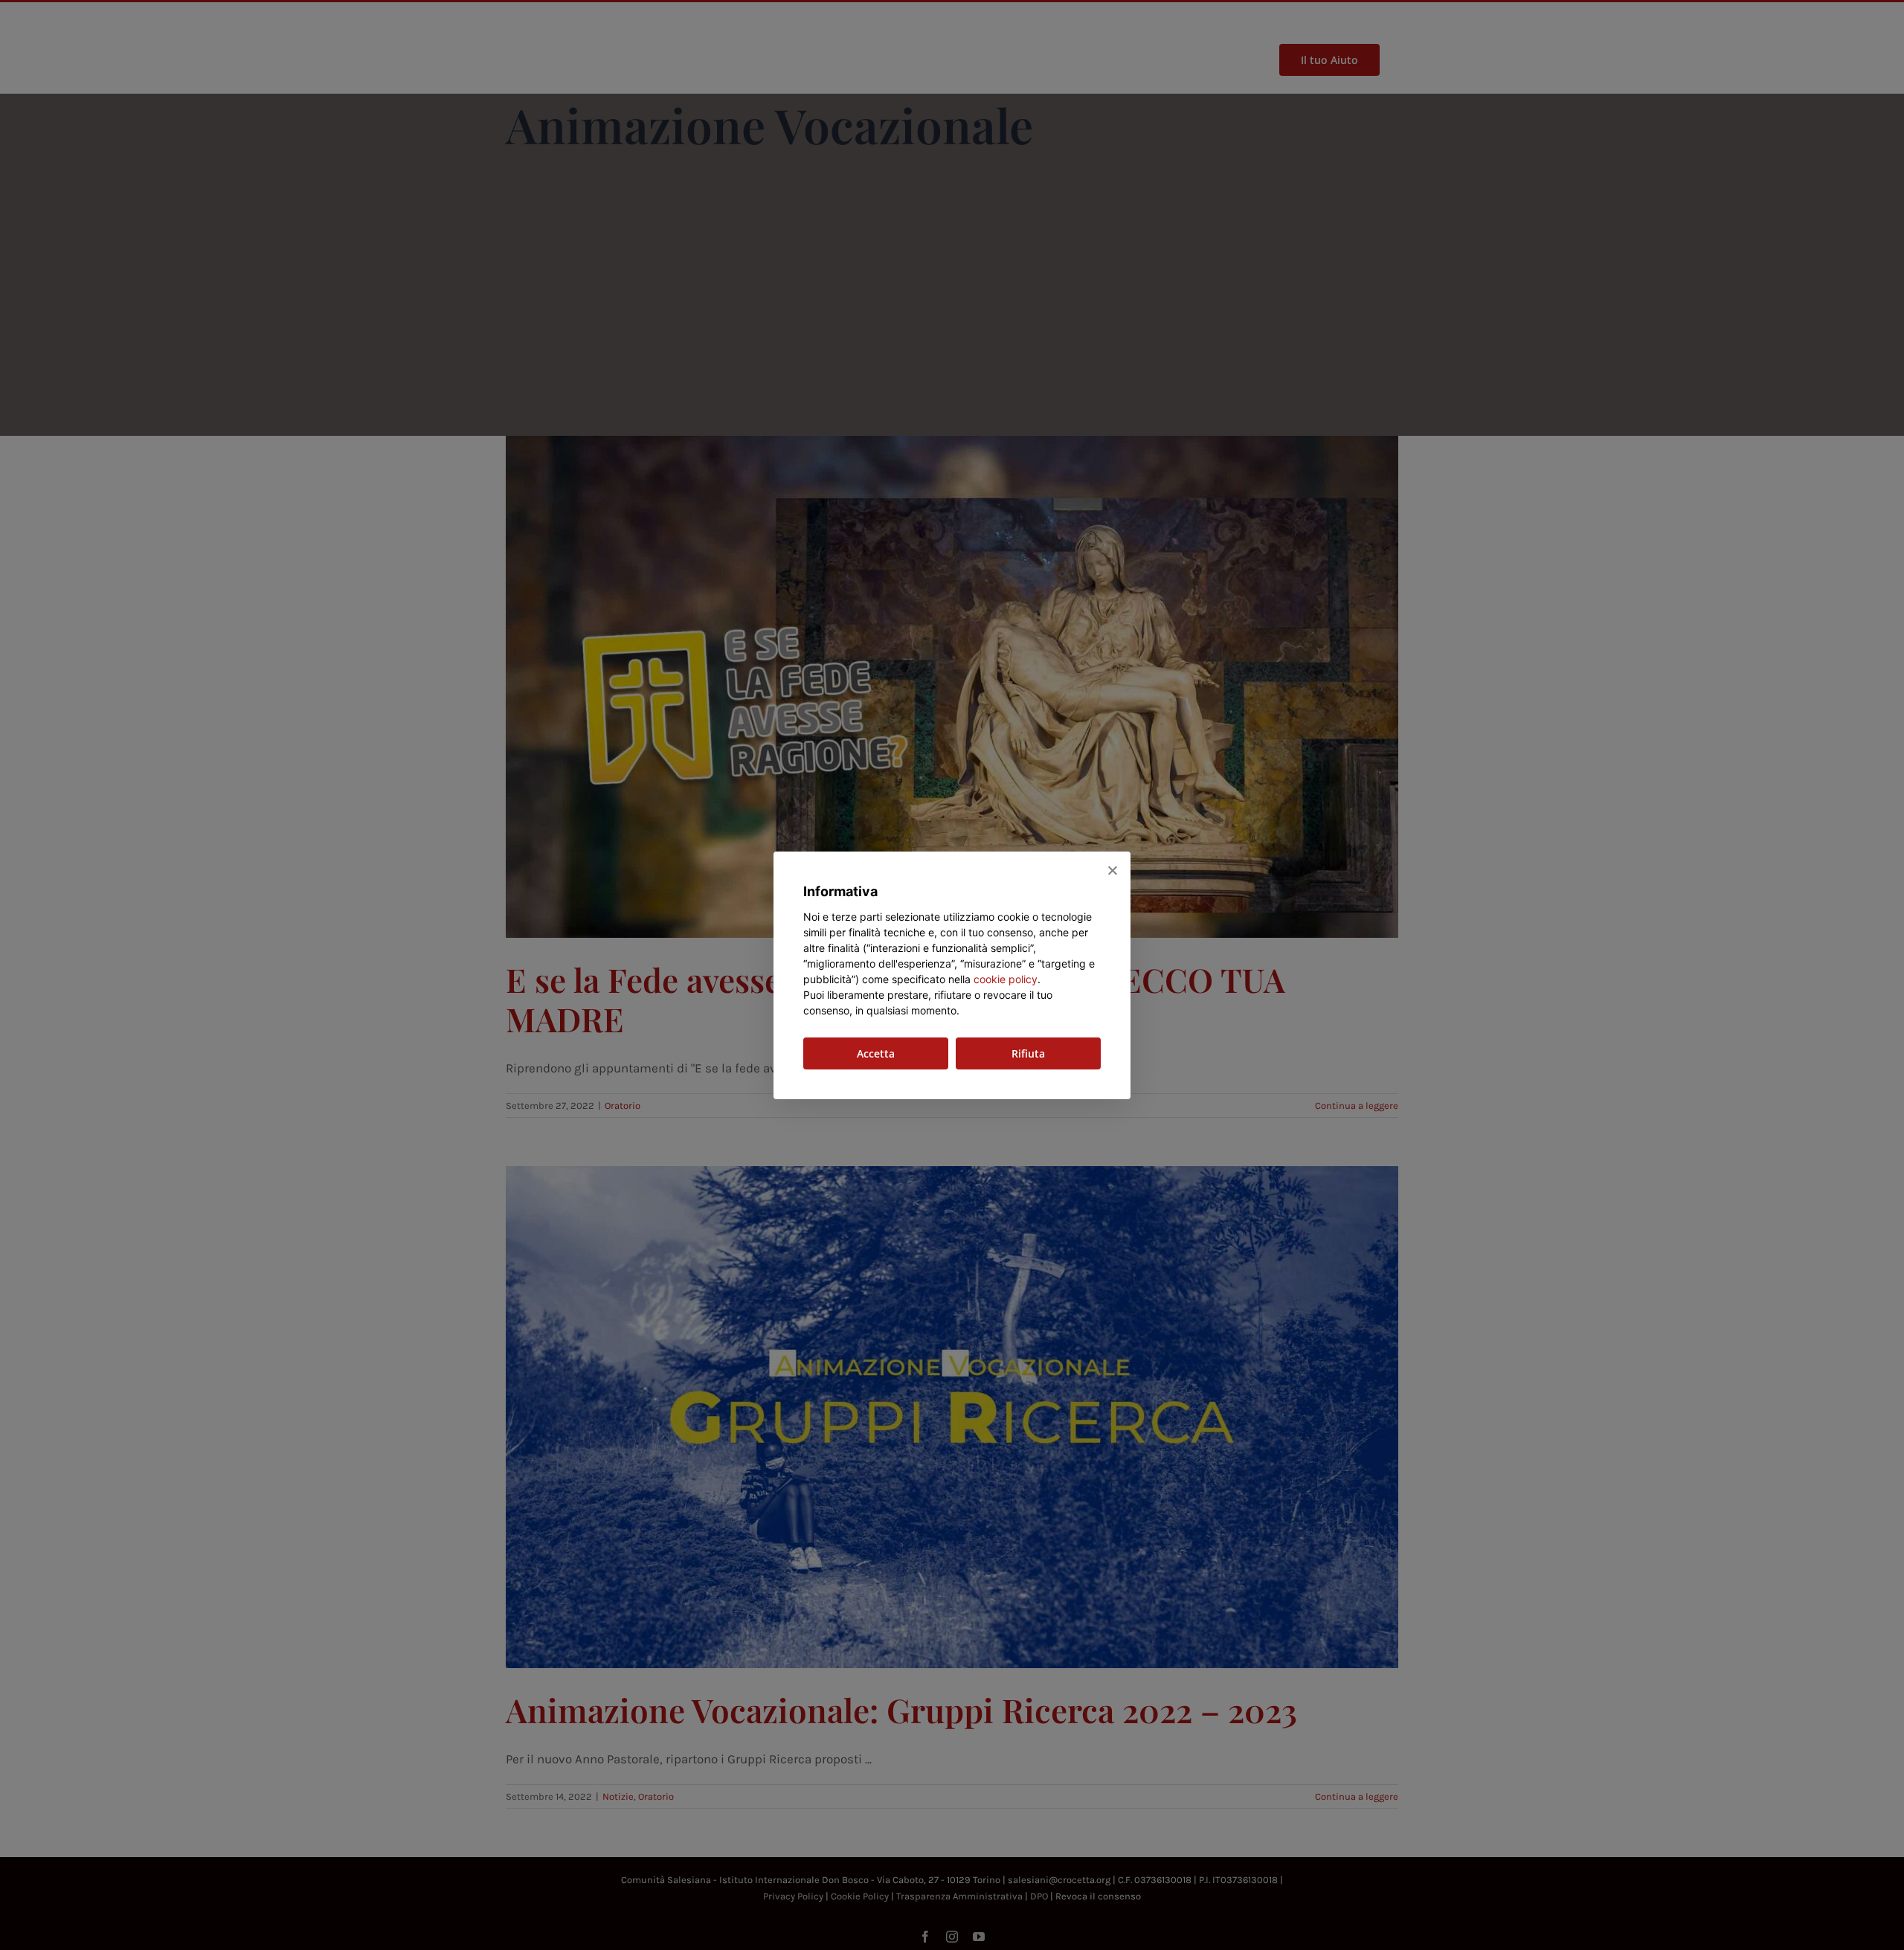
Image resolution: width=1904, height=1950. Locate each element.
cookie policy (1006, 979)
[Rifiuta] (1112, 870)
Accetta (876, 1053)
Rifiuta (1028, 1053)
